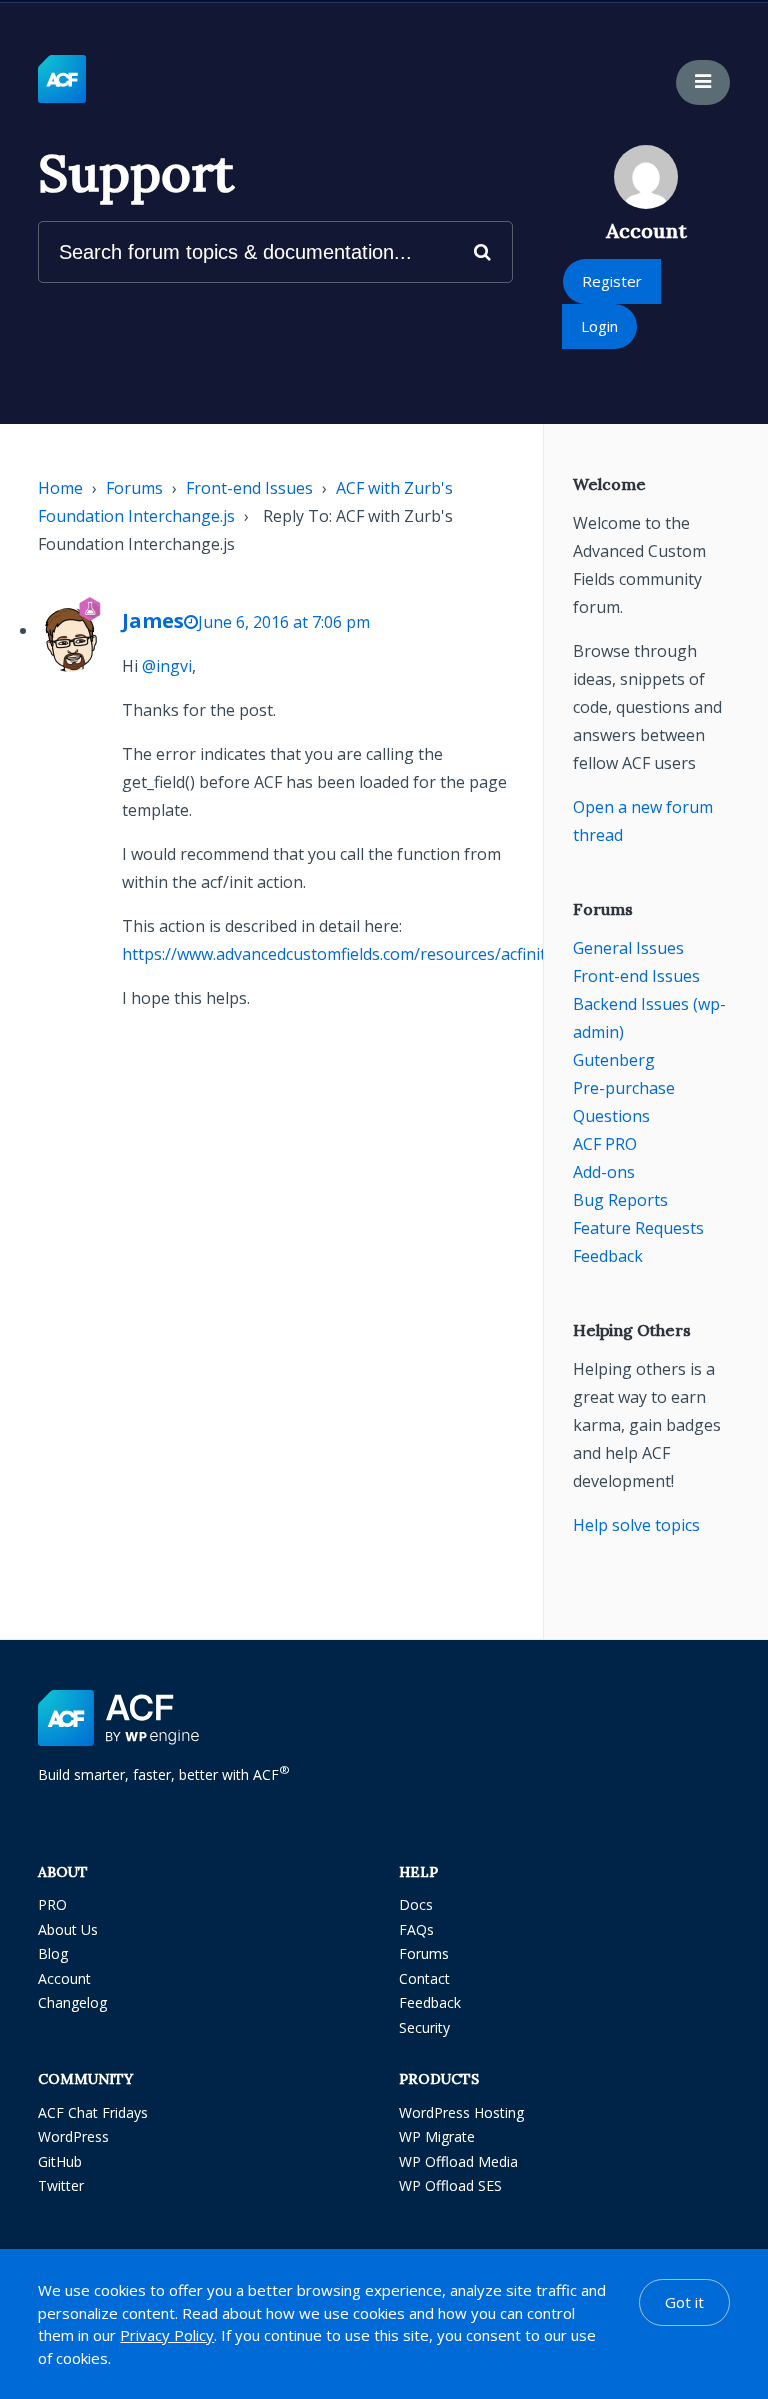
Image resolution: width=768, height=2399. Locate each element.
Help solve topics (636, 1525)
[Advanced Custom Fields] (62, 80)
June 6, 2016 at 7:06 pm (284, 622)
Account (64, 1978)
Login (599, 326)
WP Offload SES (450, 2185)
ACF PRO (605, 1144)
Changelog (72, 2002)
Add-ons (604, 1172)
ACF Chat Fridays (93, 2112)
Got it (684, 2302)
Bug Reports (620, 1200)
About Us (68, 1929)
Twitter (61, 2185)
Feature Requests (638, 1228)
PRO (52, 1904)
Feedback (608, 1256)
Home (60, 488)
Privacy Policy (167, 2335)
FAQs (416, 1929)
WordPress (73, 2136)
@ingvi (167, 666)
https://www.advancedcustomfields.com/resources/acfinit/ (337, 954)
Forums (134, 488)
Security (424, 2027)
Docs (416, 1904)
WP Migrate (437, 2136)
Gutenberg (614, 1060)
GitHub (60, 2161)
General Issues (628, 948)
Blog (53, 1953)
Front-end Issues (249, 488)
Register (612, 281)
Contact (424, 1978)
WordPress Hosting (461, 2112)
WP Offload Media (458, 2161)
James (153, 620)
